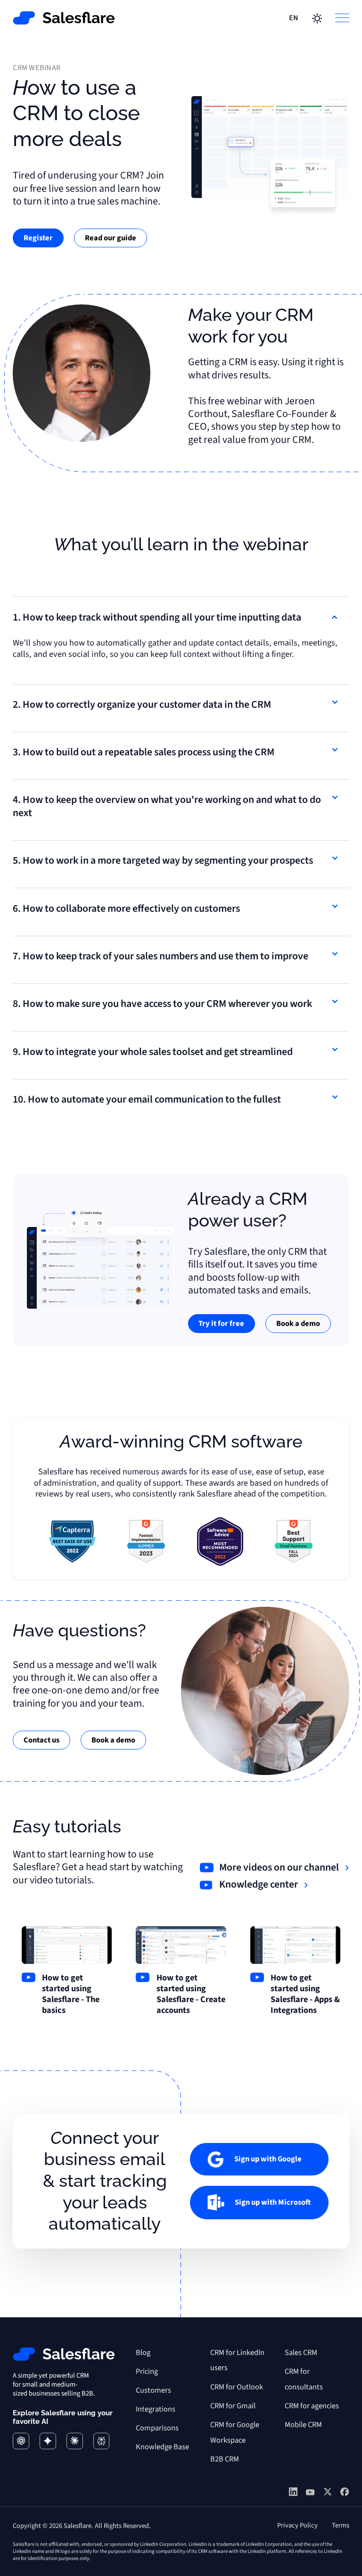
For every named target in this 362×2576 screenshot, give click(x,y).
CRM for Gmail (233, 2406)
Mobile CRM (303, 2425)
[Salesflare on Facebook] (345, 2493)
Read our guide (111, 238)
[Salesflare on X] (328, 2493)
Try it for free (221, 1324)
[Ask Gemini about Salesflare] (48, 2441)
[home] (64, 18)
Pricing (147, 2372)
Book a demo (298, 1324)
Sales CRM (301, 2353)
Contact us (41, 1740)
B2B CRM (225, 2459)
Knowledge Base (162, 2447)
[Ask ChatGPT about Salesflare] (21, 2441)
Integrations (156, 2409)
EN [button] (294, 18)
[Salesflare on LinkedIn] (293, 2493)
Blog (143, 2353)
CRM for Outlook (237, 2387)
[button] (339, 18)
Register (38, 238)
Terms (341, 2525)
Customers (153, 2390)
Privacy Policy (297, 2525)
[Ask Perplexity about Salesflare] (102, 2441)
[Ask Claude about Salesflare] (75, 2441)
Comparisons (157, 2428)
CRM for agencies (312, 2406)
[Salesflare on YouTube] (310, 2494)
